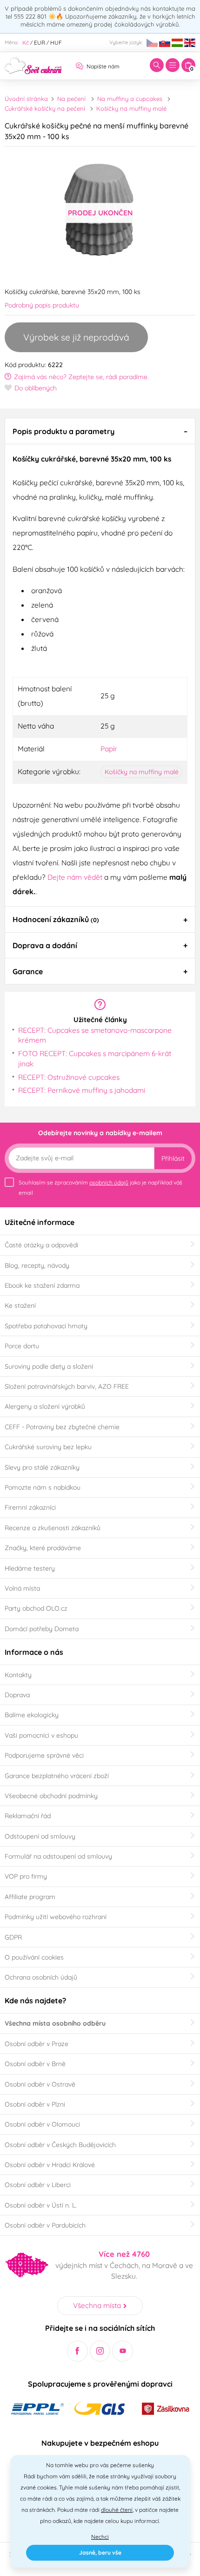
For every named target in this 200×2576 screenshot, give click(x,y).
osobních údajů (109, 1182)
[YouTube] (123, 2351)
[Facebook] (77, 2351)
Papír (109, 749)
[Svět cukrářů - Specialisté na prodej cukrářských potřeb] (33, 65)
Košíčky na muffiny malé (131, 108)
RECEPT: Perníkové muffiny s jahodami (82, 1090)
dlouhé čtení (117, 2510)
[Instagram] (100, 2351)
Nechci (100, 2537)
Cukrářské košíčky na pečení (45, 108)
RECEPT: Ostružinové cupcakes (69, 1077)
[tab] (100, 431)
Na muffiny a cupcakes (130, 99)
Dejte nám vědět (75, 877)
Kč (26, 43)
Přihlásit (173, 1158)
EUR (40, 43)
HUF (56, 43)
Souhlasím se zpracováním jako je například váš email (100, 1188)
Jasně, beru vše (100, 2553)
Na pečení (71, 99)
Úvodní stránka (26, 99)
